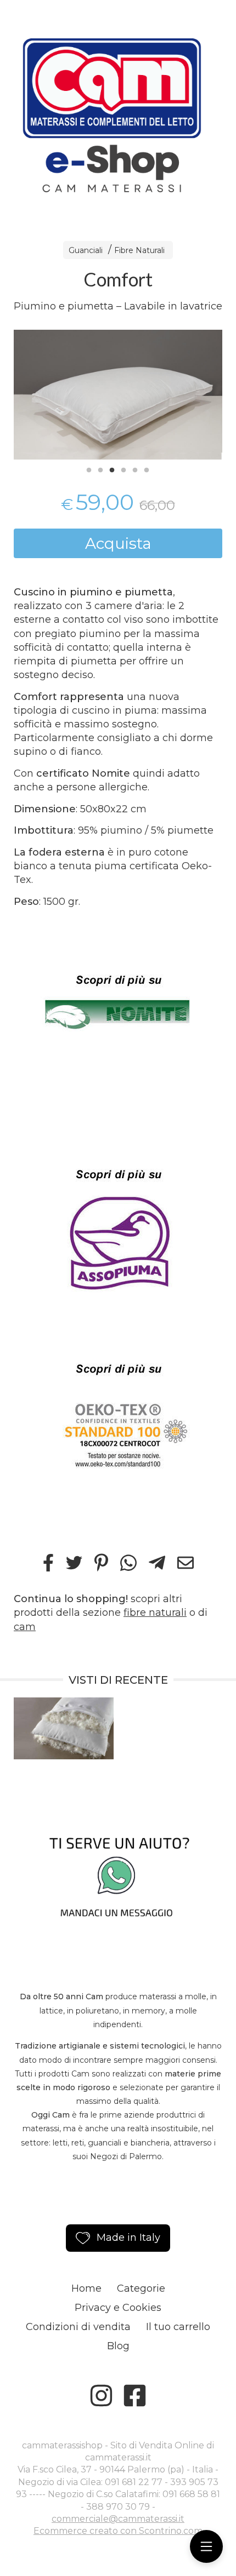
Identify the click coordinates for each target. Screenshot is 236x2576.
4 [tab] (123, 469)
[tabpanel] (118, 394)
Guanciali (86, 250)
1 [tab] (89, 469)
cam (25, 1627)
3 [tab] (112, 469)
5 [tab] (135, 469)
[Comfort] (118, 394)
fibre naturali (155, 1613)
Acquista (118, 543)
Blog (118, 2346)
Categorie (141, 2288)
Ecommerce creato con (118, 2531)
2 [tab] (100, 469)
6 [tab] (147, 469)
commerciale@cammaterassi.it (118, 2519)
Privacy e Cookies (118, 2308)
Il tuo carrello (178, 2327)
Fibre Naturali (139, 250)
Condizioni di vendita (78, 2327)
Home (86, 2288)
